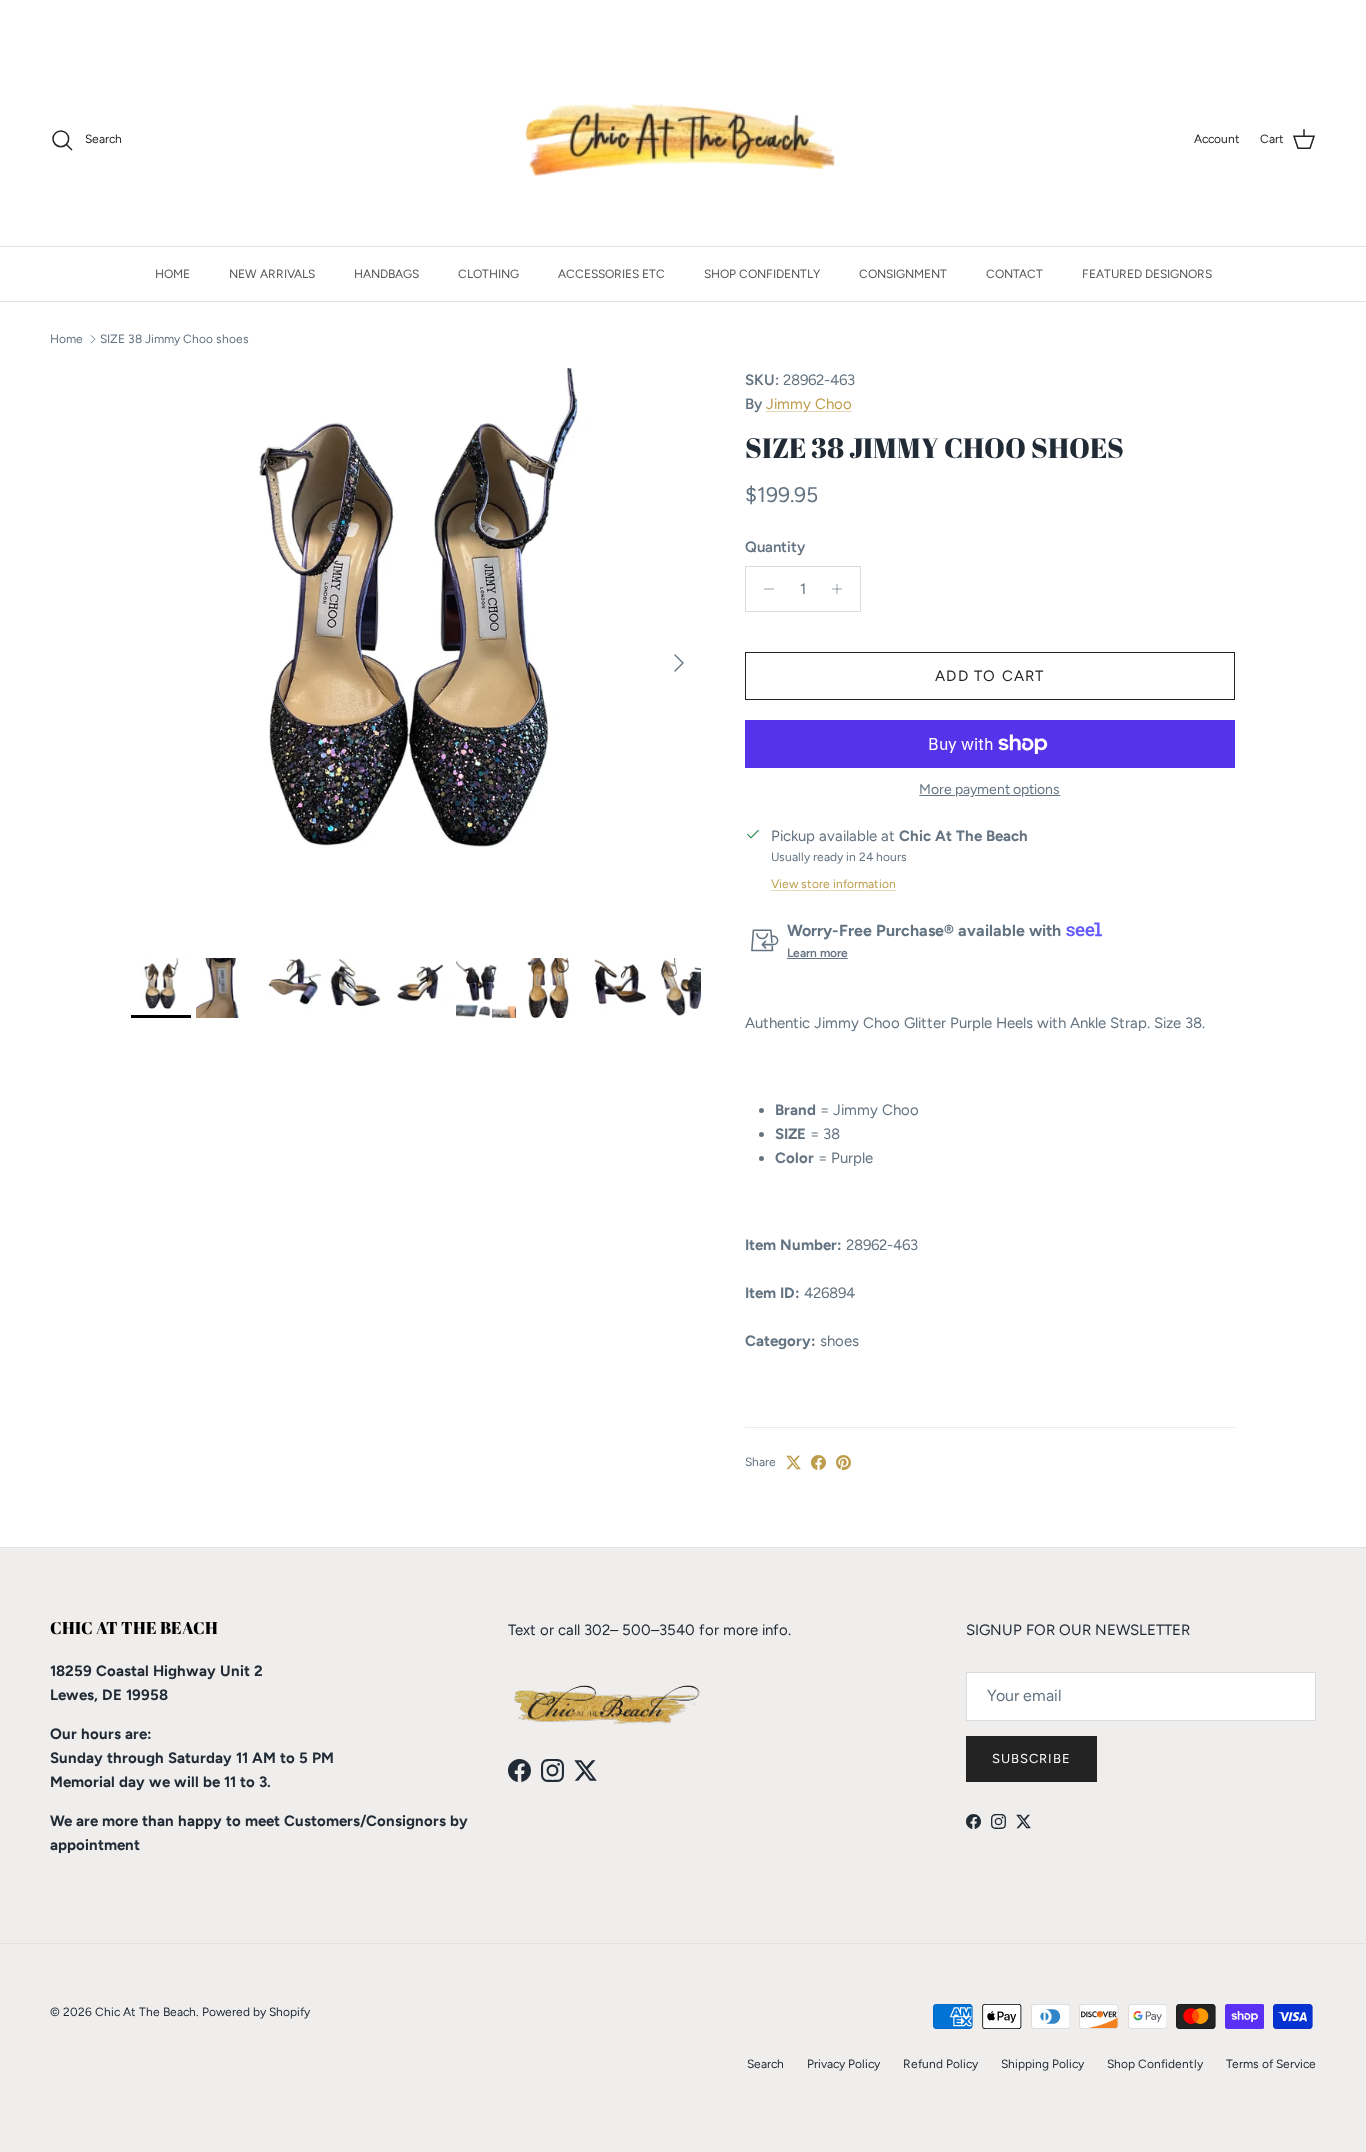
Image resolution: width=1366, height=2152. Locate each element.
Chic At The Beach (145, 2012)
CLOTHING (488, 274)
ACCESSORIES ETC (611, 274)
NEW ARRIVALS (272, 274)
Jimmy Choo (809, 404)
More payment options (989, 790)
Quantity (775, 547)
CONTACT (1014, 274)
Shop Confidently (1155, 2064)
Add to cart (989, 676)
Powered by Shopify (256, 2012)
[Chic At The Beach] (683, 140)
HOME (172, 274)
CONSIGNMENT (903, 274)
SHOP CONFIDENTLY (762, 274)
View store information (833, 884)
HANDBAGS (386, 274)
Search (765, 2064)
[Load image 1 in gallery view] (416, 653)
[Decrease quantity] (763, 589)
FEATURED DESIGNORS (1147, 274)
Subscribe (1031, 1758)
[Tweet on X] (793, 1462)
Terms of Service (1271, 2064)
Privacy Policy (843, 2064)
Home (66, 339)
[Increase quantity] (842, 589)
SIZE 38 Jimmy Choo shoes (174, 339)
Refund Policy (940, 2064)
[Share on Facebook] (818, 1462)
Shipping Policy (1042, 2064)
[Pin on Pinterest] (843, 1462)
